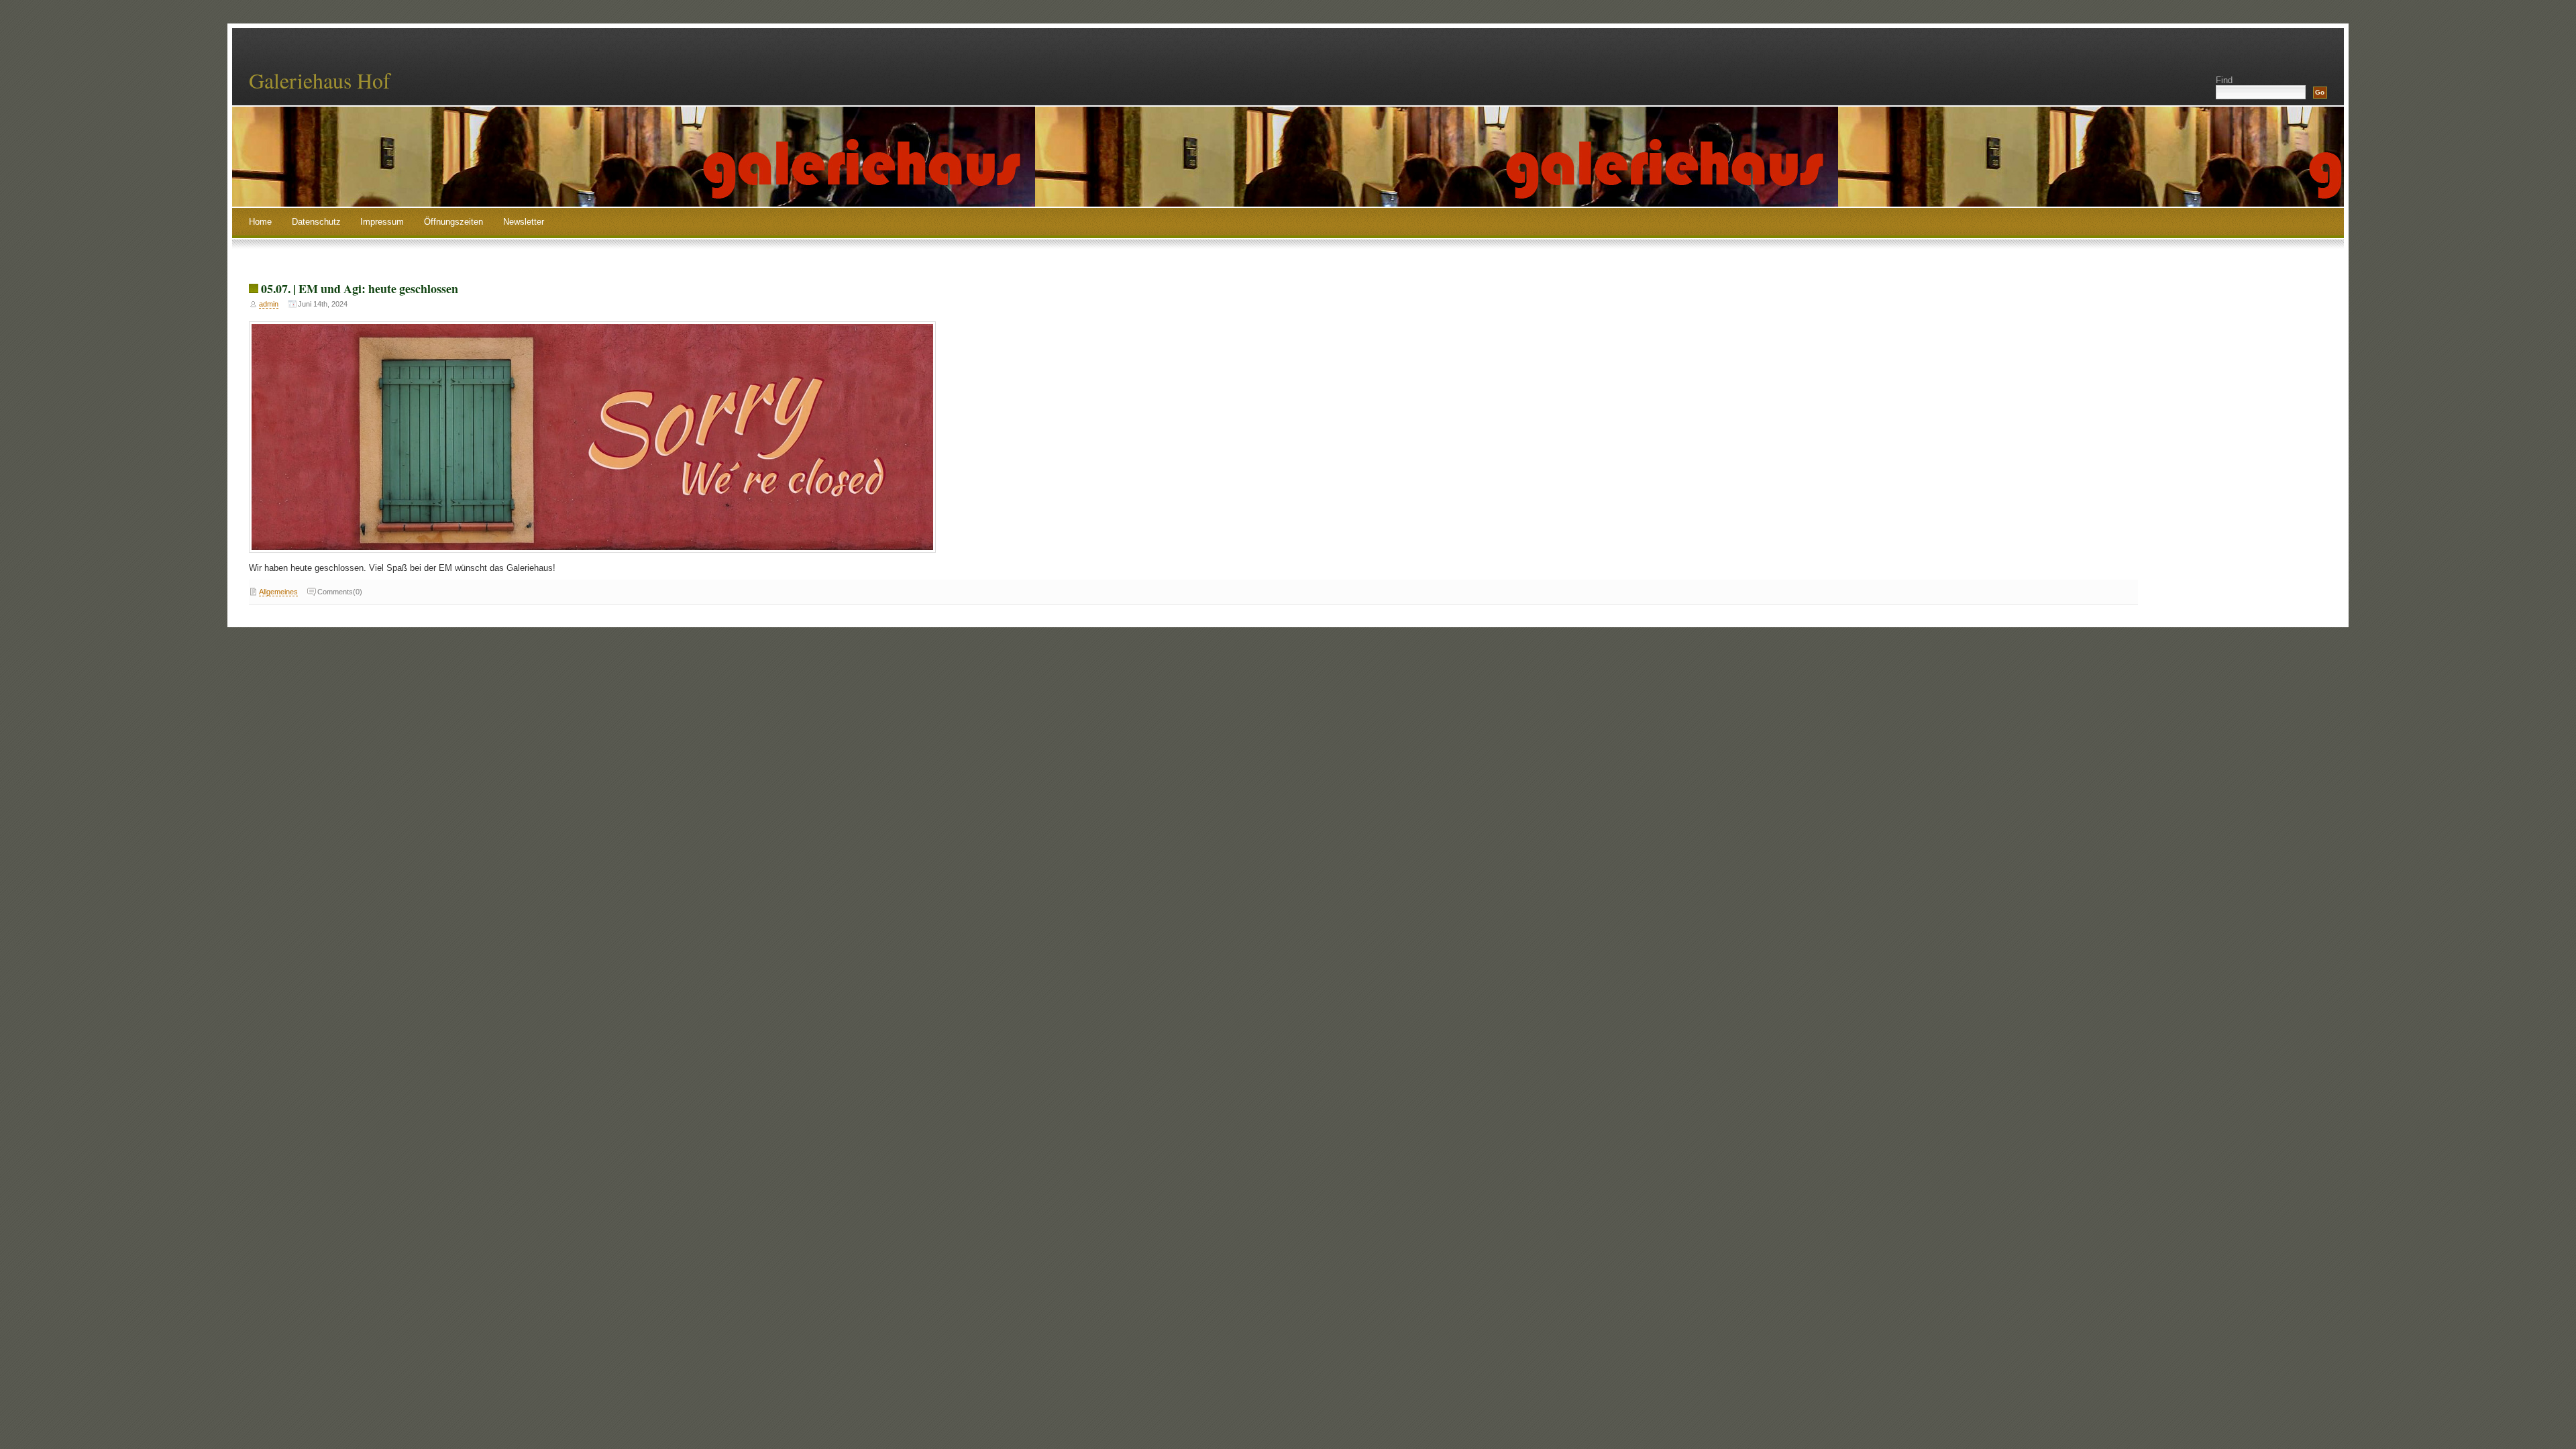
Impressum (382, 222)
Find (2224, 80)
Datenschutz (316, 222)
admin (269, 304)
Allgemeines (278, 592)
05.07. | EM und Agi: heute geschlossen (360, 288)
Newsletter (524, 222)
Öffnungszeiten (453, 222)
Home (260, 222)
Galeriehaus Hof (320, 80)
